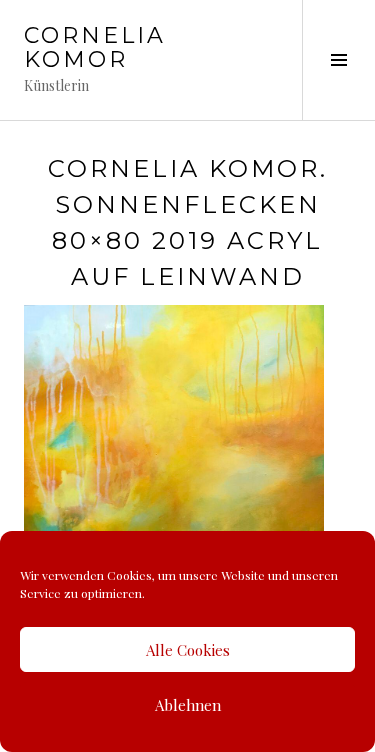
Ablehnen (188, 705)
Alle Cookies (188, 650)
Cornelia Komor (95, 47)
